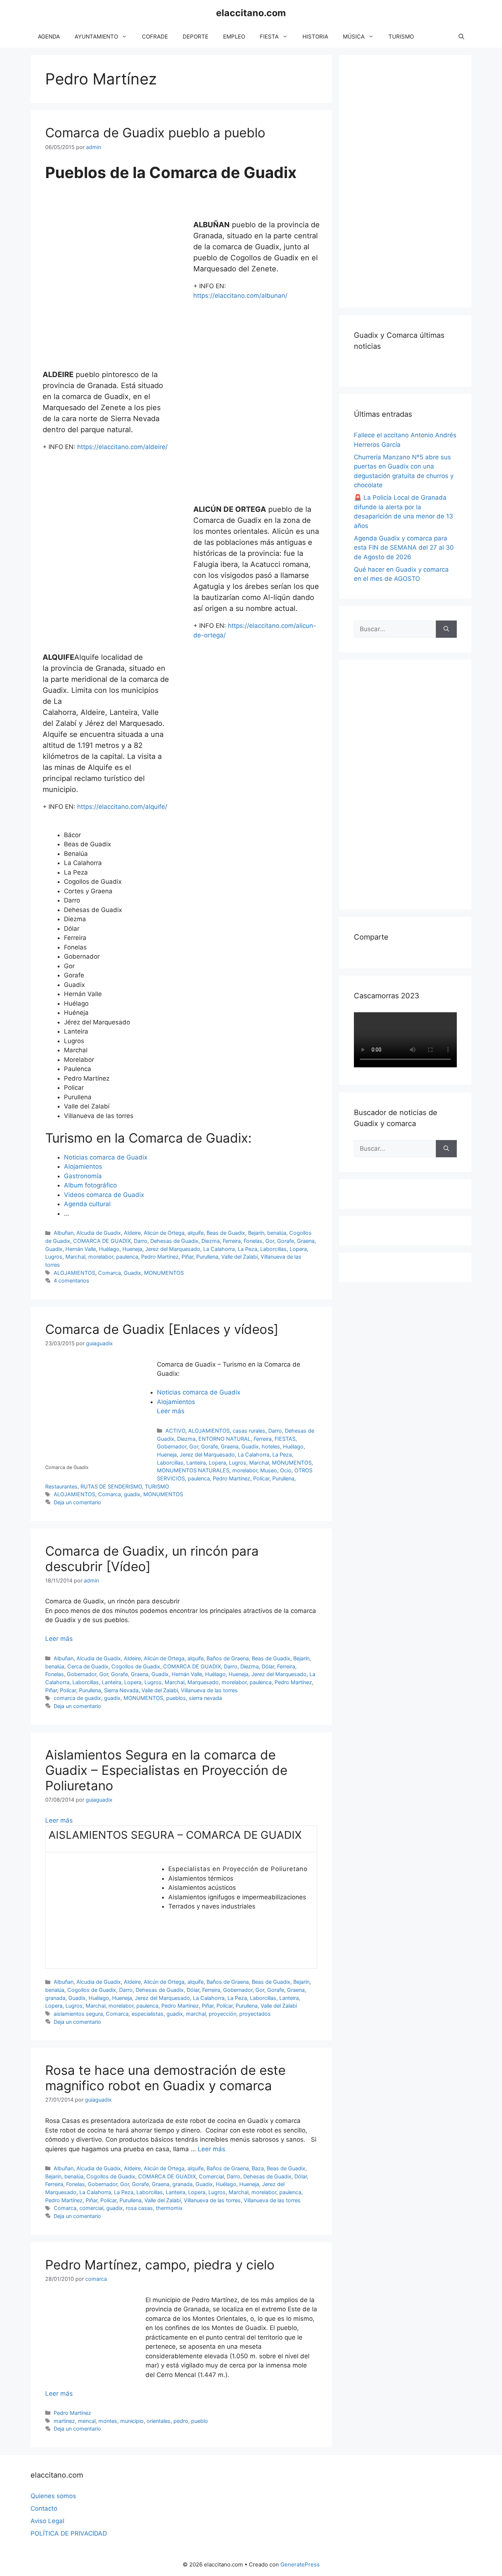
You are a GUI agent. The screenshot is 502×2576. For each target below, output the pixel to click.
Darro (141, 1241)
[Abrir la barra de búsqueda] (461, 37)
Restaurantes (61, 1486)
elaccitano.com (251, 13)
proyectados (255, 2014)
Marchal (75, 1257)
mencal (87, 2421)
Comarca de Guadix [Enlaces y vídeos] (162, 1329)
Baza (258, 2168)
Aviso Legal (47, 2521)
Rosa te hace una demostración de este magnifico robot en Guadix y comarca (165, 2078)
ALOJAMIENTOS (74, 1273)
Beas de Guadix (226, 1233)
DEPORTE (196, 37)
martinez (64, 2421)
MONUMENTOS (164, 1273)
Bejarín (256, 1233)
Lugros (54, 1257)
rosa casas (139, 2208)
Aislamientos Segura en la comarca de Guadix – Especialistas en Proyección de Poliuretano (166, 1770)
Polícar (261, 1478)
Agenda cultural (87, 1204)
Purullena (207, 1257)
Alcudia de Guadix (99, 1233)
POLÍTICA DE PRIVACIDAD (69, 2533)
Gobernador (172, 1446)
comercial (91, 2208)
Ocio (286, 1470)
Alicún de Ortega (164, 1233)
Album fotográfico (90, 1185)
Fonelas (253, 1241)
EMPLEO (234, 37)
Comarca (110, 1273)
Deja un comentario (77, 1502)
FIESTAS (285, 1439)
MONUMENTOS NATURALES (193, 1470)
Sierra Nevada (121, 1690)
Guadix (54, 1249)
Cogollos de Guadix (136, 1666)
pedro (181, 2421)
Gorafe (286, 1241)
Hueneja (132, 1249)
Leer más (171, 1411)
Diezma (211, 1241)
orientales (159, 2421)
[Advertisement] (409, 180)
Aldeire (132, 1233)
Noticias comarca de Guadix (106, 1157)
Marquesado (203, 1682)
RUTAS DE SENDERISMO (111, 1486)
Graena (306, 1241)
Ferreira (232, 1241)
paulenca (127, 1257)
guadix (132, 1494)
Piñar (187, 1257)
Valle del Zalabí (239, 1257)
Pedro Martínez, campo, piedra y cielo (160, 2265)
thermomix (169, 2208)
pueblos (176, 1698)
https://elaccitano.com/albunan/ (240, 296)
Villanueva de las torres (209, 1690)
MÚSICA (354, 37)
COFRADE (155, 37)
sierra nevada (205, 1698)
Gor (270, 1241)
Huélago (109, 1249)
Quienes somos (53, 2496)
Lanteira (196, 1463)
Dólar (268, 1666)
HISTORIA (315, 37)
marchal (196, 2014)
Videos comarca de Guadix (104, 1195)
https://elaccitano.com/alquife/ (122, 807)
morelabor (101, 1257)
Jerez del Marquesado (173, 1249)
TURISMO (401, 37)
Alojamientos (83, 1166)
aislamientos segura (78, 2014)
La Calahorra (219, 1249)
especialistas (148, 2014)
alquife (196, 1233)
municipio (132, 2421)
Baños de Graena (228, 1658)
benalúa (277, 1233)
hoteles (271, 1446)
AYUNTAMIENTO (96, 37)
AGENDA (49, 37)
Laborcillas (273, 1249)
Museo (269, 1470)
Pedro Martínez (160, 1257)
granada (55, 1998)
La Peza (248, 1249)
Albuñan (64, 1233)
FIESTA (269, 37)
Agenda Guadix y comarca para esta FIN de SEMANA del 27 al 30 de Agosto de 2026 (404, 548)
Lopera (298, 1249)
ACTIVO (175, 1431)
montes (108, 2421)
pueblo (200, 2421)
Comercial (211, 2176)
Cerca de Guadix (88, 1666)
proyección (223, 2014)
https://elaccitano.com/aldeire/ (122, 447)
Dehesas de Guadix (174, 1241)
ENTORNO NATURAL (225, 1439)
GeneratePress (300, 2564)
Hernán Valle (81, 1249)
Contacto (44, 2508)
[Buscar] (446, 629)
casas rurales (249, 1431)
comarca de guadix (77, 1698)
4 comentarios (71, 1280)
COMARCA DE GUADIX (102, 1241)
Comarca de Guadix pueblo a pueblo (155, 133)
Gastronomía (83, 1176)
